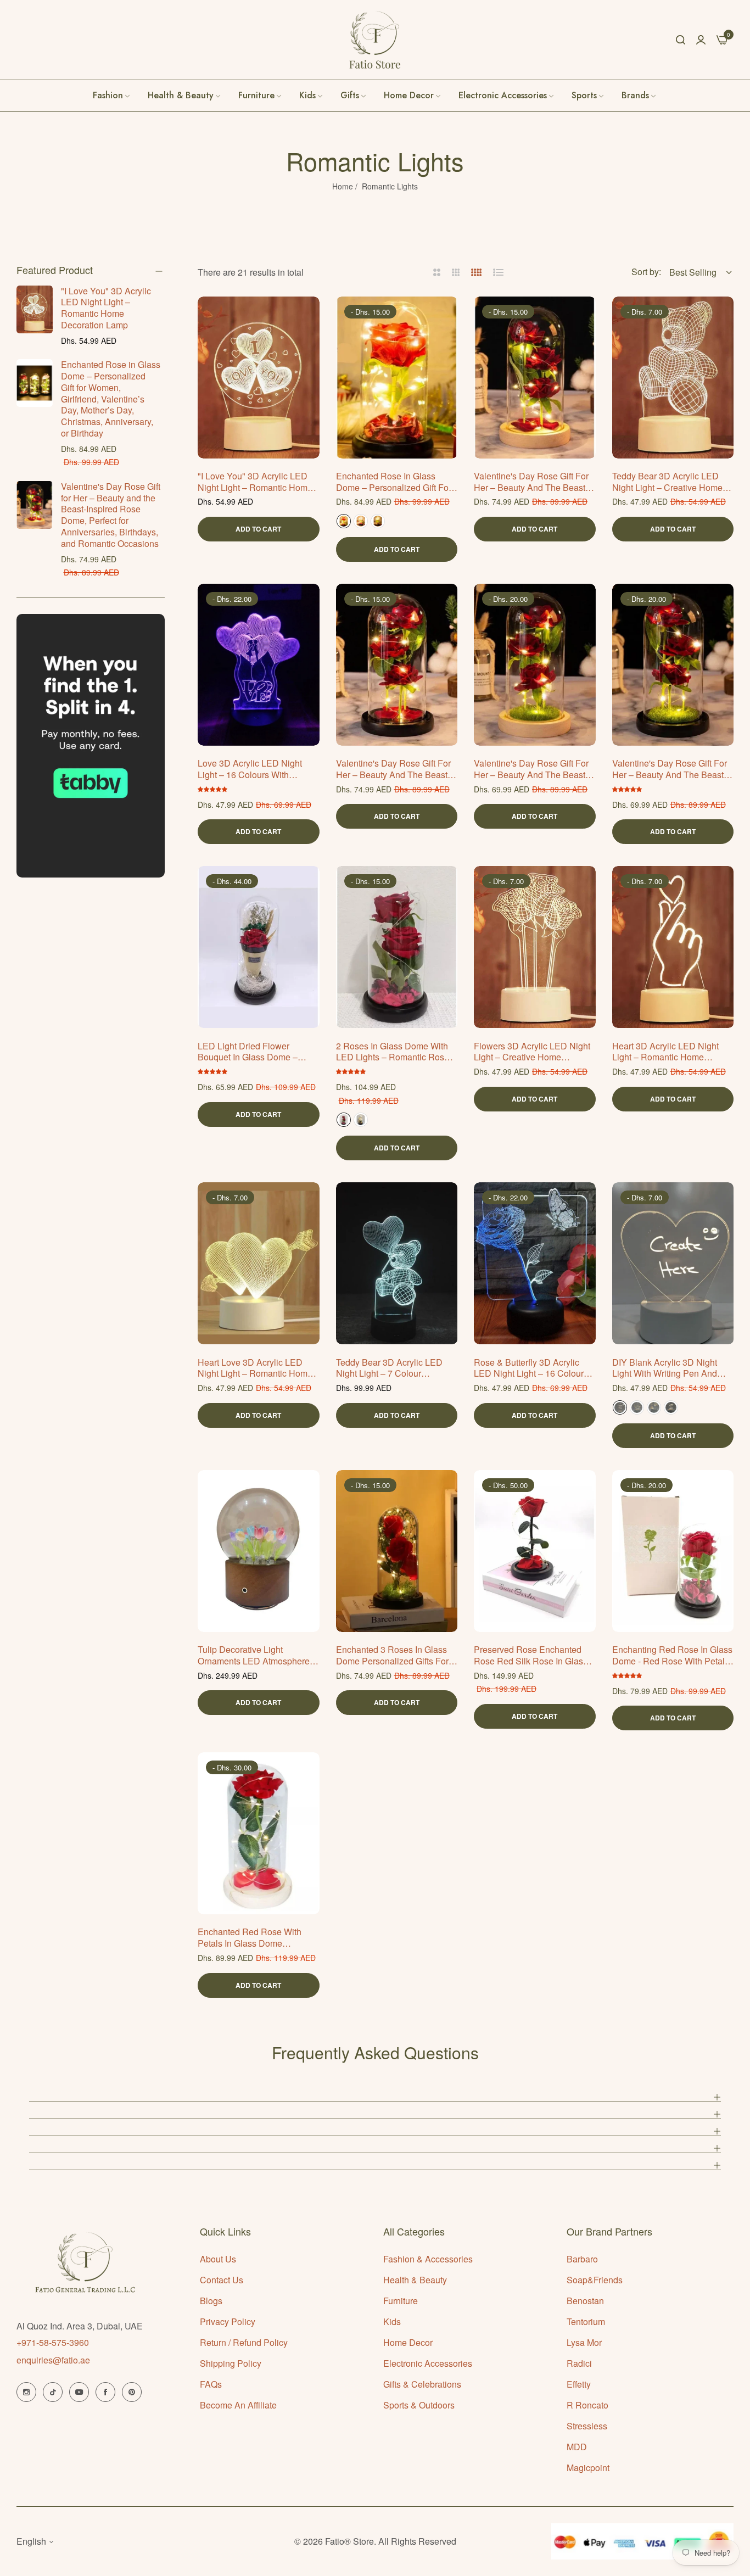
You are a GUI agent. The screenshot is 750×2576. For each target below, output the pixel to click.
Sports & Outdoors (419, 2405)
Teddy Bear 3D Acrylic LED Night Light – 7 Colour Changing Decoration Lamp (390, 1368)
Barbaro (582, 2259)
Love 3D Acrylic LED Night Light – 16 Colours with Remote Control (250, 769)
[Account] (701, 39)
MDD (577, 2447)
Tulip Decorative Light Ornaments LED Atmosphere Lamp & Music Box (254, 1656)
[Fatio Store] (375, 40)
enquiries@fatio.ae (53, 2360)
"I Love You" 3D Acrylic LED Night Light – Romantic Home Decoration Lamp (106, 308)
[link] (639, 96)
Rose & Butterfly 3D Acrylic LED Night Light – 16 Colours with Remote (531, 1368)
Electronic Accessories (428, 2363)
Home (343, 186)
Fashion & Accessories (428, 2259)
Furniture (401, 2301)
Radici (579, 2363)
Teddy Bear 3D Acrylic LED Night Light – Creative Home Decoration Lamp (667, 482)
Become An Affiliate (238, 2405)
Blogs (211, 2301)
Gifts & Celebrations (422, 2384)
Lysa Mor (584, 2342)
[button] (307, 317)
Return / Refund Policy (244, 2342)
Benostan (585, 2301)
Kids (392, 2321)
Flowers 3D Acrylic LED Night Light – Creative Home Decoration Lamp (532, 1052)
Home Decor (408, 2342)
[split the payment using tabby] (91, 746)
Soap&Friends (595, 2280)
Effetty (579, 2384)
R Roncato (587, 2405)
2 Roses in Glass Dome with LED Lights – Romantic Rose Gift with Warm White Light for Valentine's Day (396, 1052)
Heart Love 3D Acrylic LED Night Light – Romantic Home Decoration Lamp (255, 1368)
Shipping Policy (231, 2363)
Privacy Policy (228, 2321)
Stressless (587, 2426)
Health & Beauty (415, 2280)
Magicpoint (588, 2468)
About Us (218, 2259)
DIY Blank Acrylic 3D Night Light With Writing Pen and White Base (665, 1368)
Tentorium (586, 2321)
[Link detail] (26, 2392)
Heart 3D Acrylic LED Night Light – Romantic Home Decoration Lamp (665, 1052)
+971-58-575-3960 (53, 2342)
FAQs (211, 2384)
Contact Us (222, 2280)
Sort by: (646, 272)
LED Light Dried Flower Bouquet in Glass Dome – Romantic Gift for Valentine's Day (254, 1052)
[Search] (681, 40)
